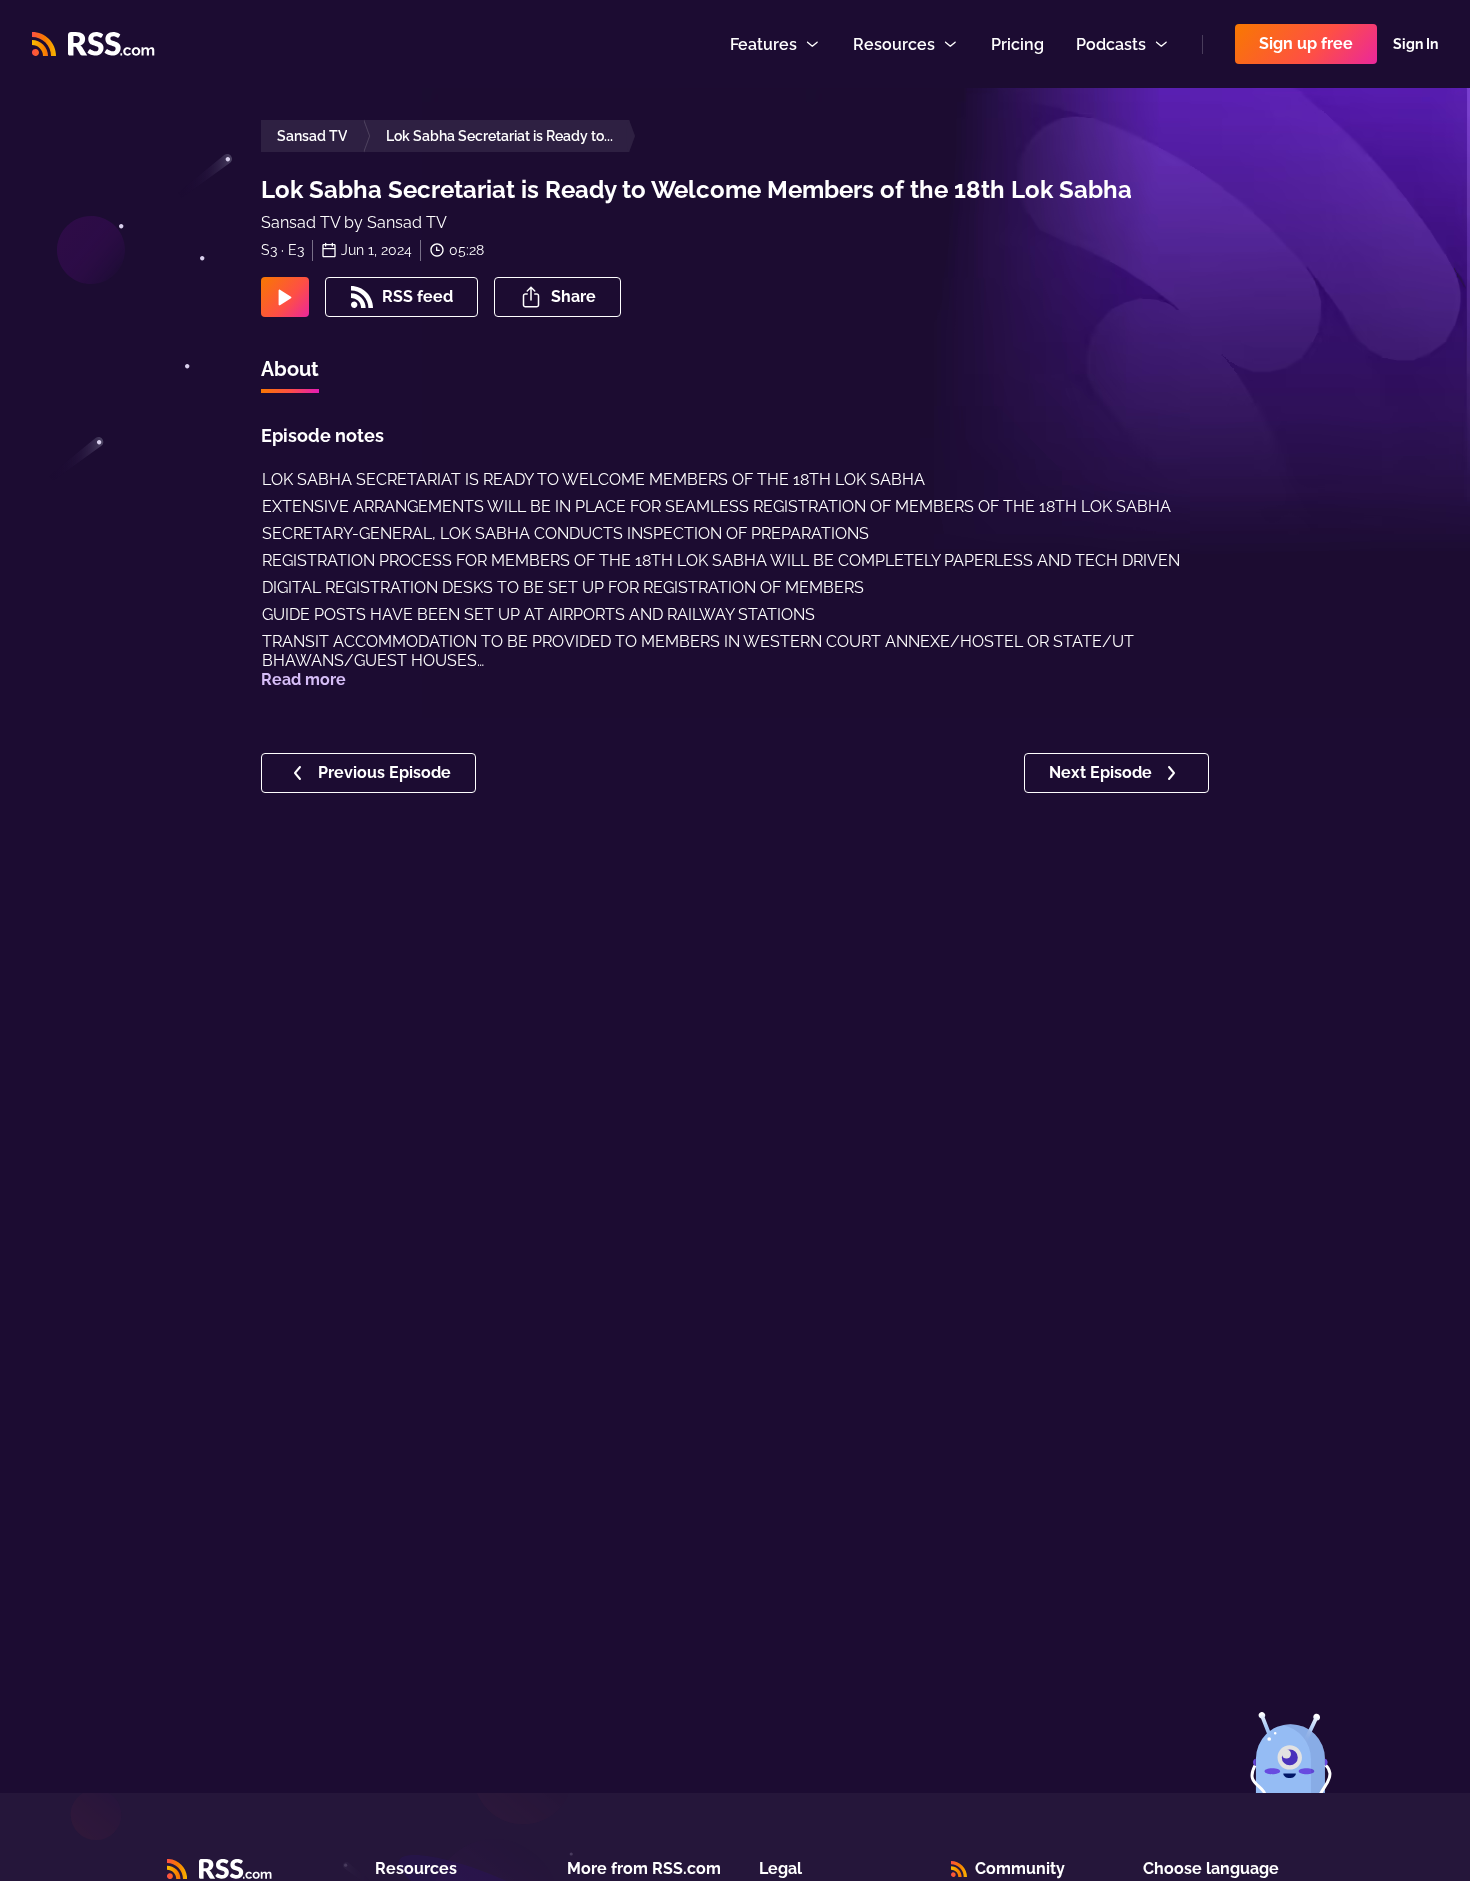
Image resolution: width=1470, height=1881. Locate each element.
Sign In (1415, 44)
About (290, 369)
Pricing (1017, 44)
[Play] (285, 297)
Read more (303, 679)
